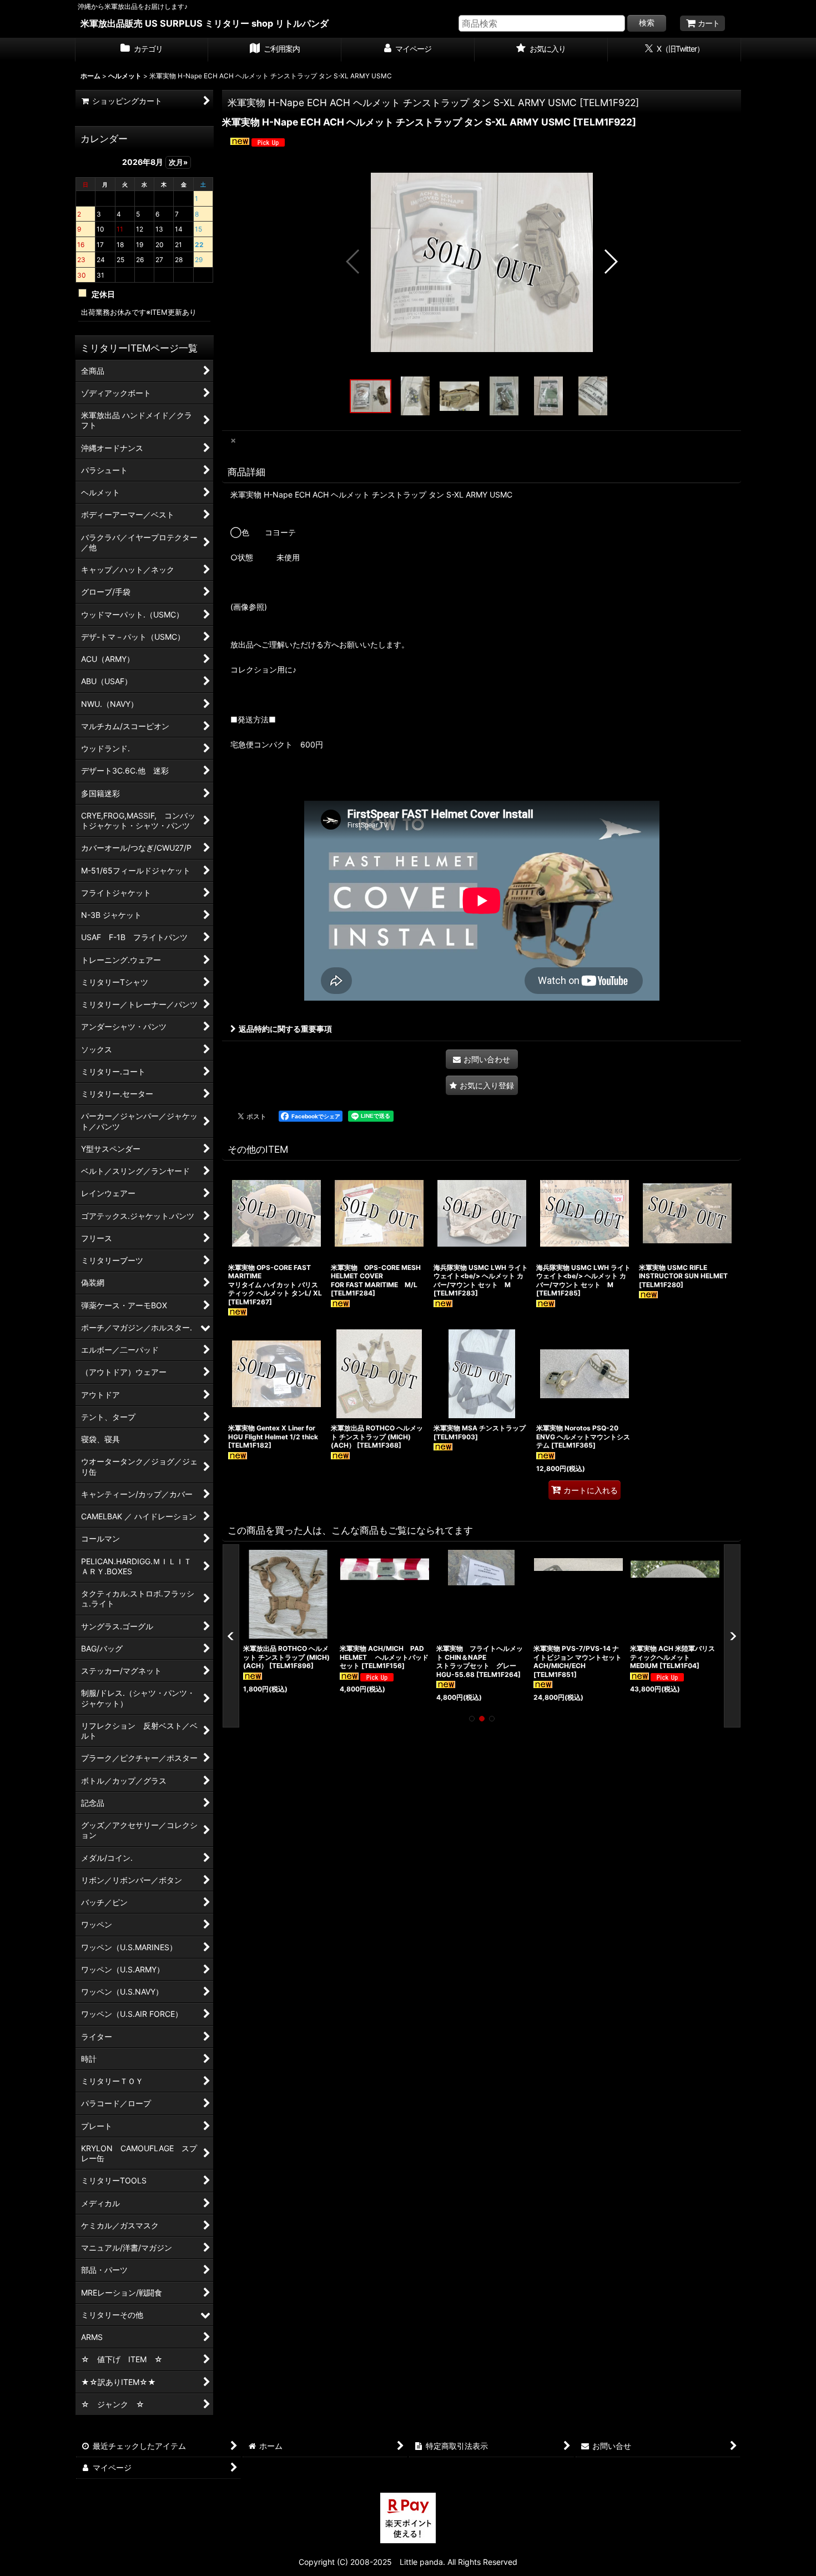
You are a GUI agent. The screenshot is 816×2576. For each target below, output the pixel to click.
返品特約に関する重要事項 (285, 1029)
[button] (353, 262)
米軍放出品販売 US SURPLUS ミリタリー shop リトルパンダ (205, 23)
